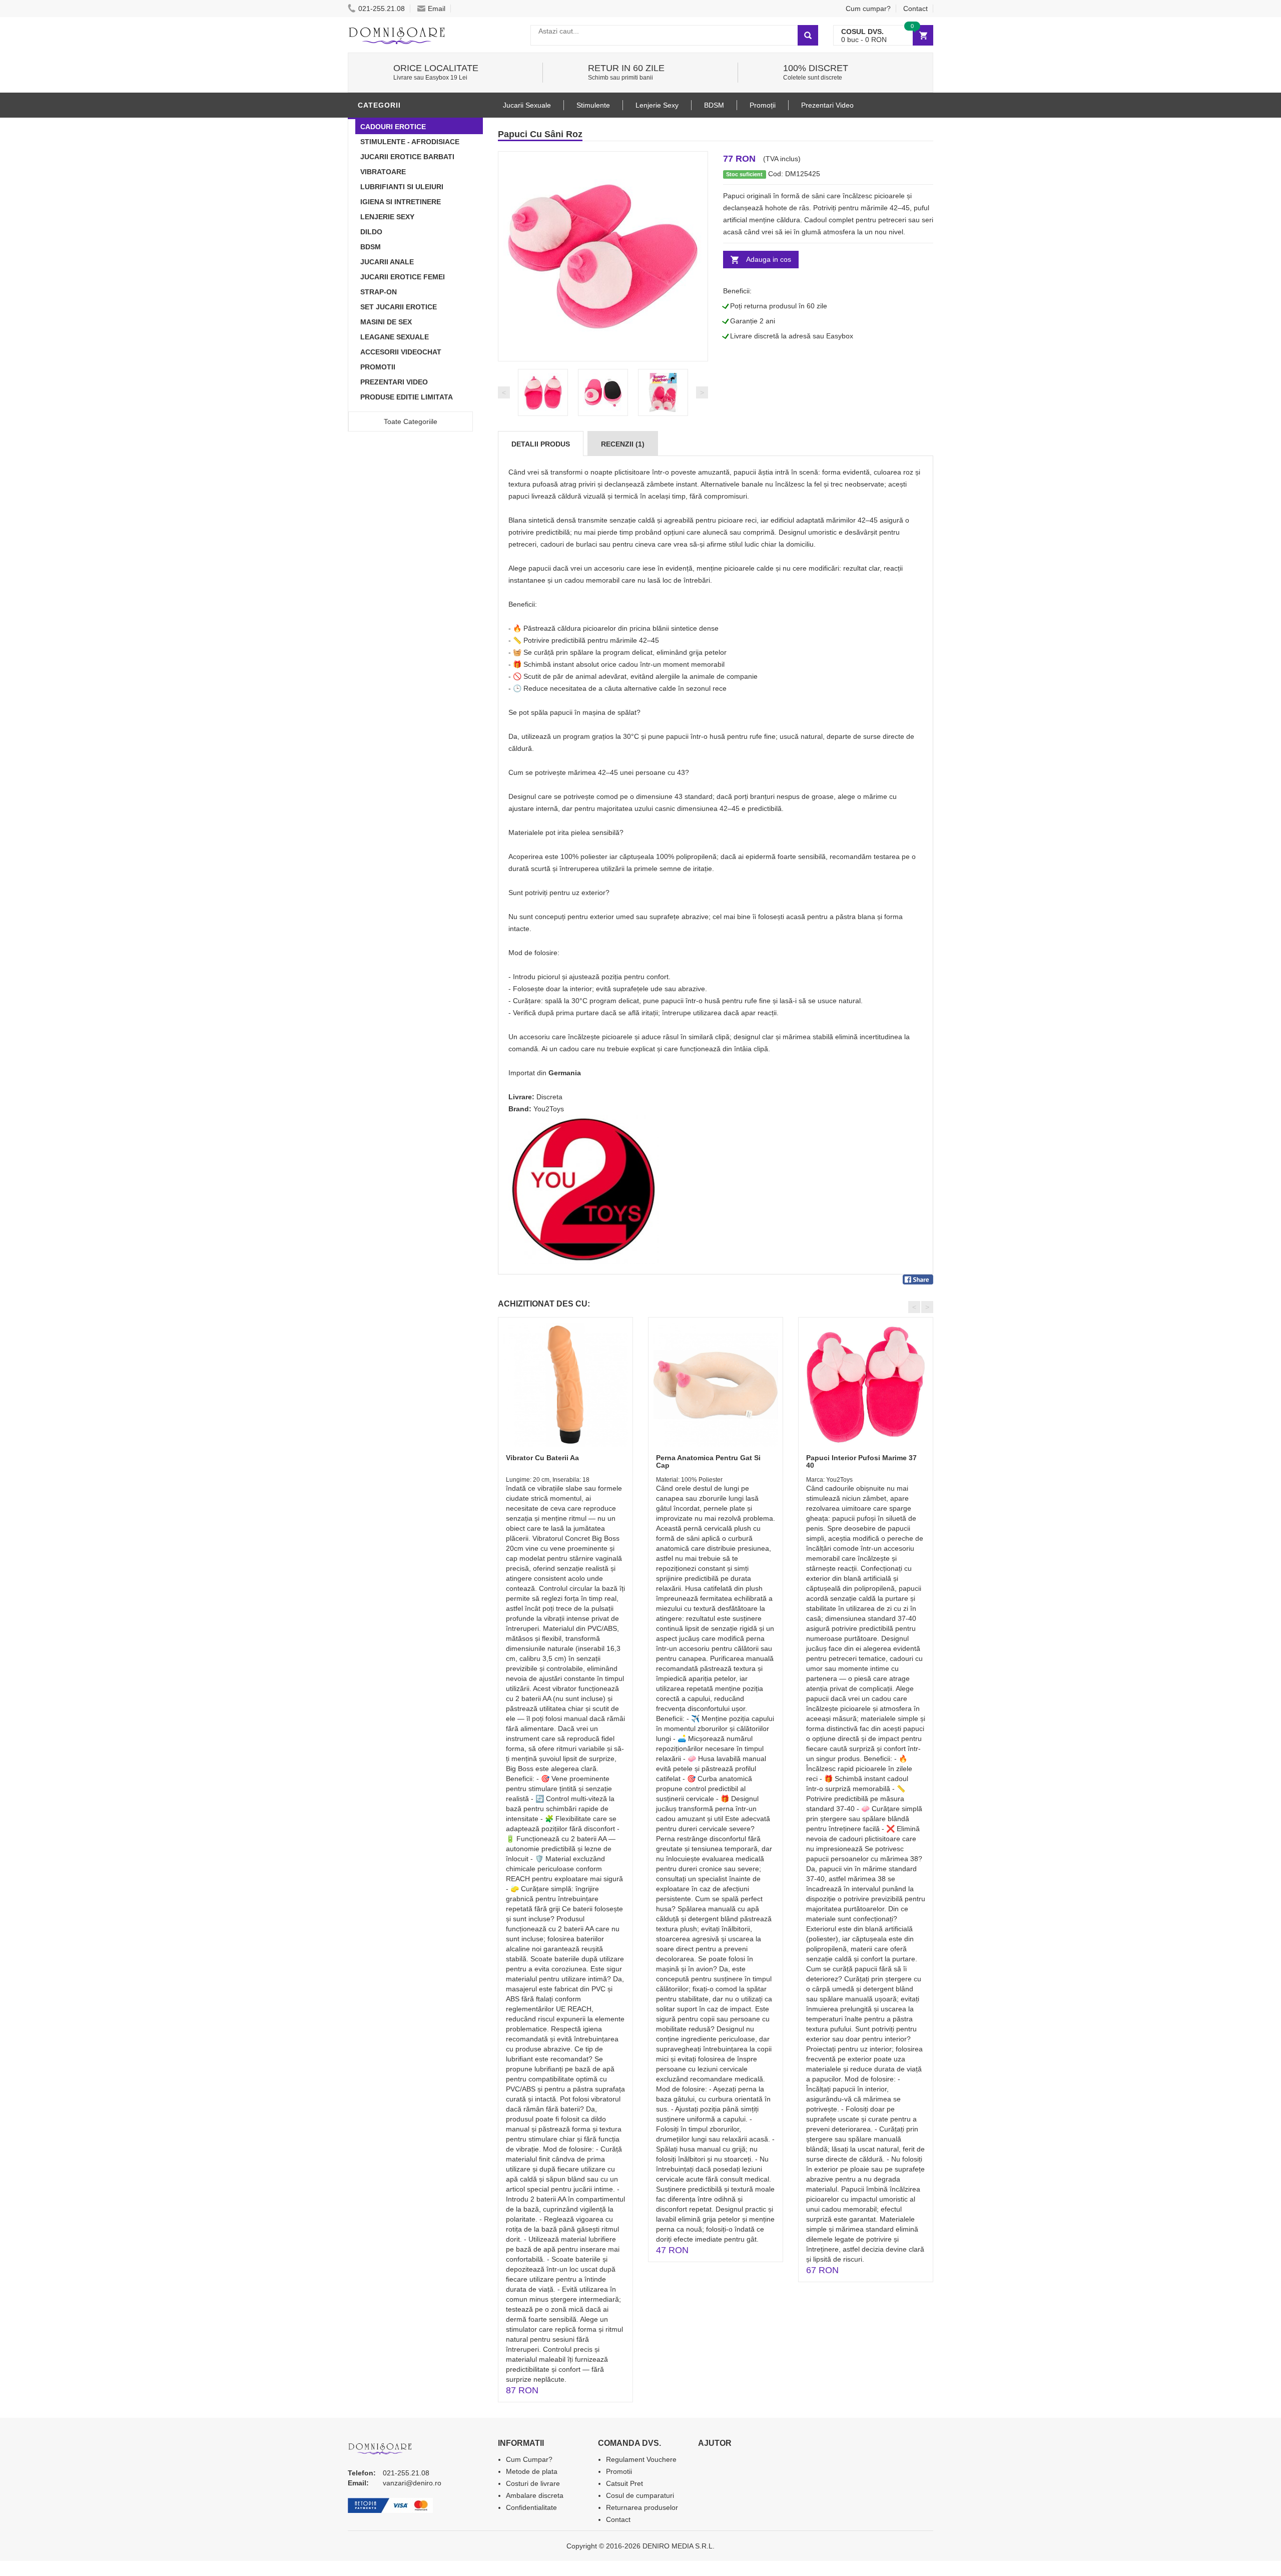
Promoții (763, 105)
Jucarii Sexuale (527, 105)
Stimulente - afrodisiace (410, 142)
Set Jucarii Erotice (399, 307)
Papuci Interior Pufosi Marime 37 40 (861, 1461)
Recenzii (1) (623, 444)
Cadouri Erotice (393, 127)
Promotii (378, 367)
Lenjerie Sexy (387, 217)
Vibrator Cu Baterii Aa (542, 1458)
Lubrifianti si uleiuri (402, 187)
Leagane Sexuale (395, 337)
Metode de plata (532, 2471)
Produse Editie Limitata (407, 397)
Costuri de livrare (533, 2483)
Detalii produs (541, 444)
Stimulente (593, 105)
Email (437, 9)
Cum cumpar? (868, 9)
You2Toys (549, 1109)
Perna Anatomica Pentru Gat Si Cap (708, 1461)
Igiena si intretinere (401, 202)
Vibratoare (383, 172)
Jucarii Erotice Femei (403, 277)
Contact (915, 9)
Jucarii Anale (387, 262)
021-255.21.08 (382, 9)
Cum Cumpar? (529, 2459)
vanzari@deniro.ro (412, 2483)
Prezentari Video (394, 382)
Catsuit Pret (624, 2483)
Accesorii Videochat (401, 352)
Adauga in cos (769, 259)
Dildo (371, 232)
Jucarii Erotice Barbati (407, 157)
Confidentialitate (531, 2507)
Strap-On (379, 292)
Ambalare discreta (535, 2495)
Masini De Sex (386, 322)
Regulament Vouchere (641, 2459)
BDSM (371, 247)
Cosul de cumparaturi (640, 2495)
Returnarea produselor (642, 2507)
